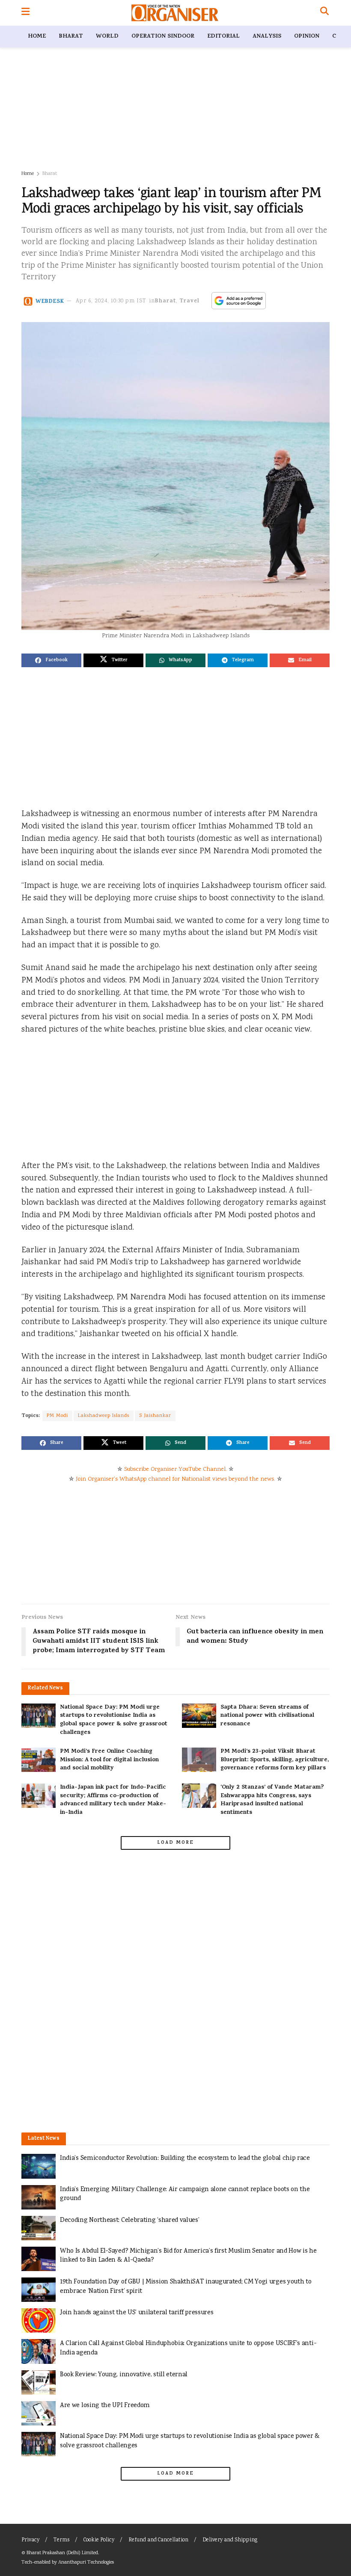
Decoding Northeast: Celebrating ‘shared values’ (130, 2220)
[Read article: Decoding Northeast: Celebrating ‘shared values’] (39, 2228)
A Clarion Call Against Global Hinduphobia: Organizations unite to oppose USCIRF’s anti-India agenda (188, 2348)
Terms (61, 2540)
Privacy (30, 2540)
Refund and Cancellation (158, 2540)
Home (37, 37)
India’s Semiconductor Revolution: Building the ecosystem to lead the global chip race (185, 2158)
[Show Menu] (25, 13)
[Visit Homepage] (175, 13)
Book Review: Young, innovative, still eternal (124, 2375)
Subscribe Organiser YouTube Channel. (175, 1470)
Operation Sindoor (163, 37)
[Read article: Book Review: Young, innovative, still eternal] (39, 2382)
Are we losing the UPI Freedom (105, 2406)
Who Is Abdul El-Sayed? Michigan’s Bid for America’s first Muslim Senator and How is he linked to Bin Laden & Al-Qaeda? (188, 2256)
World (107, 37)
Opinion (307, 37)
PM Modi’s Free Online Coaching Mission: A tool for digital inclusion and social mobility (109, 1760)
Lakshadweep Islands (104, 1416)
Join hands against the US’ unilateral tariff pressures (137, 2313)
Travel (189, 301)
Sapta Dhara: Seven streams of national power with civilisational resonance (267, 1716)
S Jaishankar (155, 1416)
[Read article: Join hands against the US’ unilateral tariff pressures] (39, 2320)
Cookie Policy (99, 2540)
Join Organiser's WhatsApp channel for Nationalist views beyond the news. (175, 1479)
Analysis (267, 37)
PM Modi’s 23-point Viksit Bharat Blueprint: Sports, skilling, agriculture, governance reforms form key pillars (275, 1760)
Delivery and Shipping (230, 2540)
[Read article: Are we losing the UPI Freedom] (39, 2413)
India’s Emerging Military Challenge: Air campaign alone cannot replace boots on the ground (185, 2194)
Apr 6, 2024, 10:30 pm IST (111, 301)
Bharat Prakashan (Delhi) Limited (62, 2553)
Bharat (71, 37)
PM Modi (57, 1416)
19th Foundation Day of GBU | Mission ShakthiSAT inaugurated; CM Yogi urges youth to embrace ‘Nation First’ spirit (186, 2287)
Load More (175, 1843)
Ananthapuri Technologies (86, 2563)
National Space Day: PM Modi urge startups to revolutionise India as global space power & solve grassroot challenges (114, 1720)
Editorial (223, 37)
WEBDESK (50, 301)
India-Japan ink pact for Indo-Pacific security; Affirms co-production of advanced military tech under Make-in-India (113, 1800)
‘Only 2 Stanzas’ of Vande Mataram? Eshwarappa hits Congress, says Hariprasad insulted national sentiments (272, 1800)
